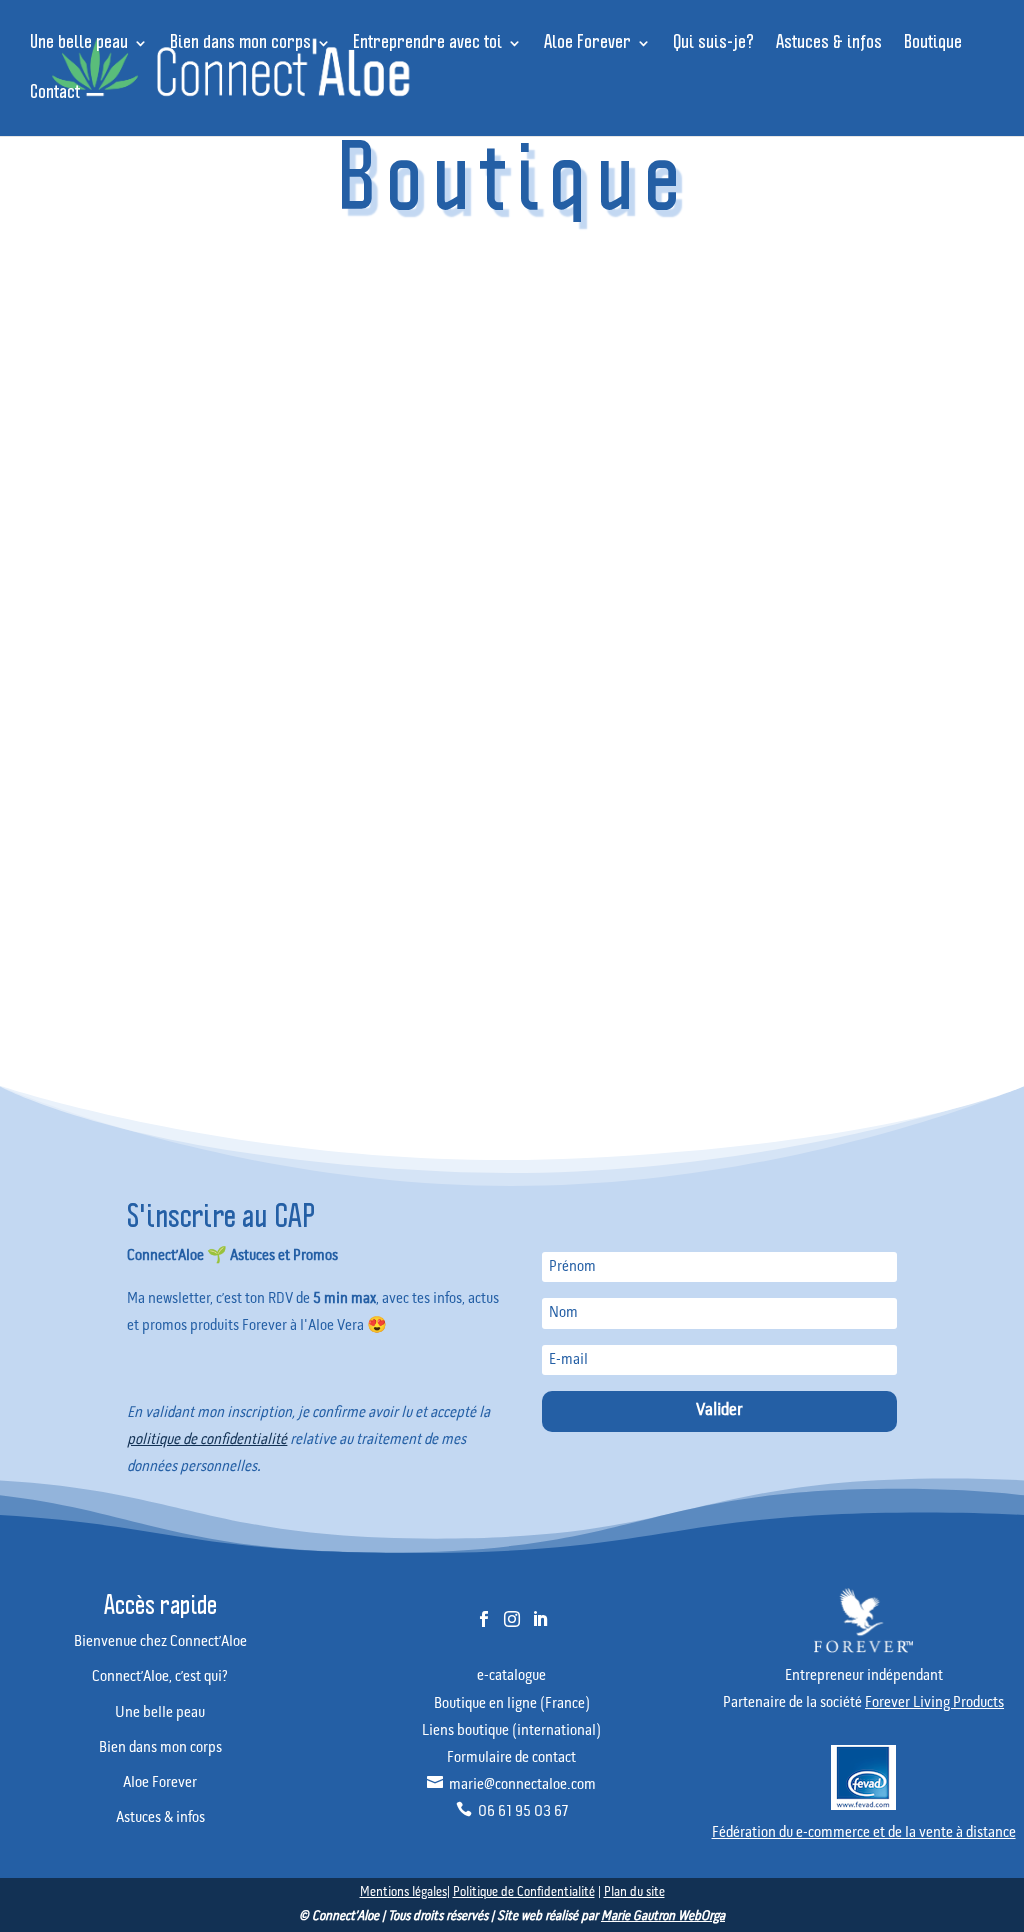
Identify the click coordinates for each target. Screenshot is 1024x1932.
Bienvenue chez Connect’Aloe (160, 1642)
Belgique (228, 586)
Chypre (606, 586)
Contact (55, 93)
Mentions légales (403, 1892)
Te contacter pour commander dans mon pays (512, 1043)
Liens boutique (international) (511, 1731)
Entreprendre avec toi (427, 43)
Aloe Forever (587, 43)
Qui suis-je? (713, 43)
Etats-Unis (796, 586)
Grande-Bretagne (228, 640)
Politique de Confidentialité (524, 1892)
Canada (417, 586)
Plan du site (634, 1892)
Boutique (933, 43)
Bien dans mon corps (240, 43)
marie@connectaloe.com (511, 1785)
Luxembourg (606, 640)
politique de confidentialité (207, 1440)
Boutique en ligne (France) (512, 1704)
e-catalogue (511, 1676)
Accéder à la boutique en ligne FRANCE (512, 309)
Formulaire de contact (511, 1758)
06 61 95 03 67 (512, 1812)
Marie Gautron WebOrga (663, 1916)
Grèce (417, 640)
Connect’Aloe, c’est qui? (160, 1677)
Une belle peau (79, 43)
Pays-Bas (795, 640)
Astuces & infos (829, 43)
